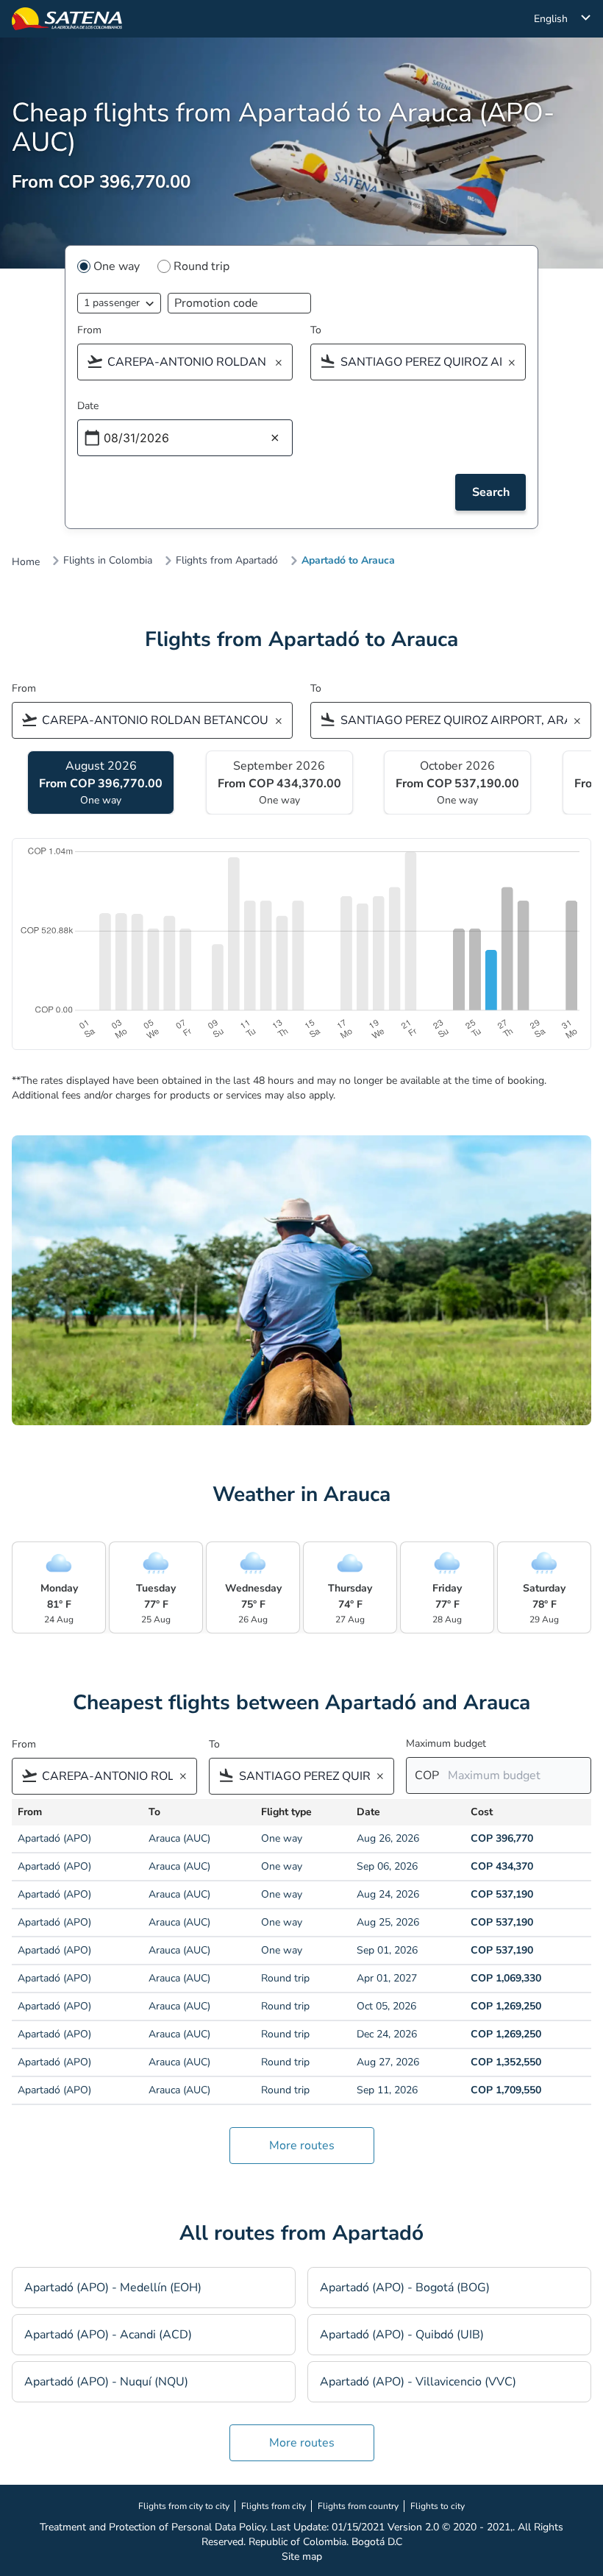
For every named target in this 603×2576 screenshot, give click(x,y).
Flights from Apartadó (227, 561)
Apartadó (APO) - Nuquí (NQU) (106, 2382)
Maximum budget (446, 1743)
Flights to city (438, 2506)
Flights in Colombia (108, 561)
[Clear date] (275, 439)
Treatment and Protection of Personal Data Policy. (154, 2527)
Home (26, 562)
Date (88, 406)
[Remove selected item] (283, 363)
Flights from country (358, 2506)
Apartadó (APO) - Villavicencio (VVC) (418, 2382)
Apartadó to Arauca (348, 561)
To (316, 330)
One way (117, 266)
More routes (302, 2146)
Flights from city (274, 2506)
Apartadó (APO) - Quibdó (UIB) (402, 2335)
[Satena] (67, 19)
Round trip (201, 266)
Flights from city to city (184, 2506)
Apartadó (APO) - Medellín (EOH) (113, 2288)
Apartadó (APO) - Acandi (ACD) (108, 2335)
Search (491, 492)
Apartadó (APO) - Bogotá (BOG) (405, 2288)
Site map (302, 2557)
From (89, 330)
